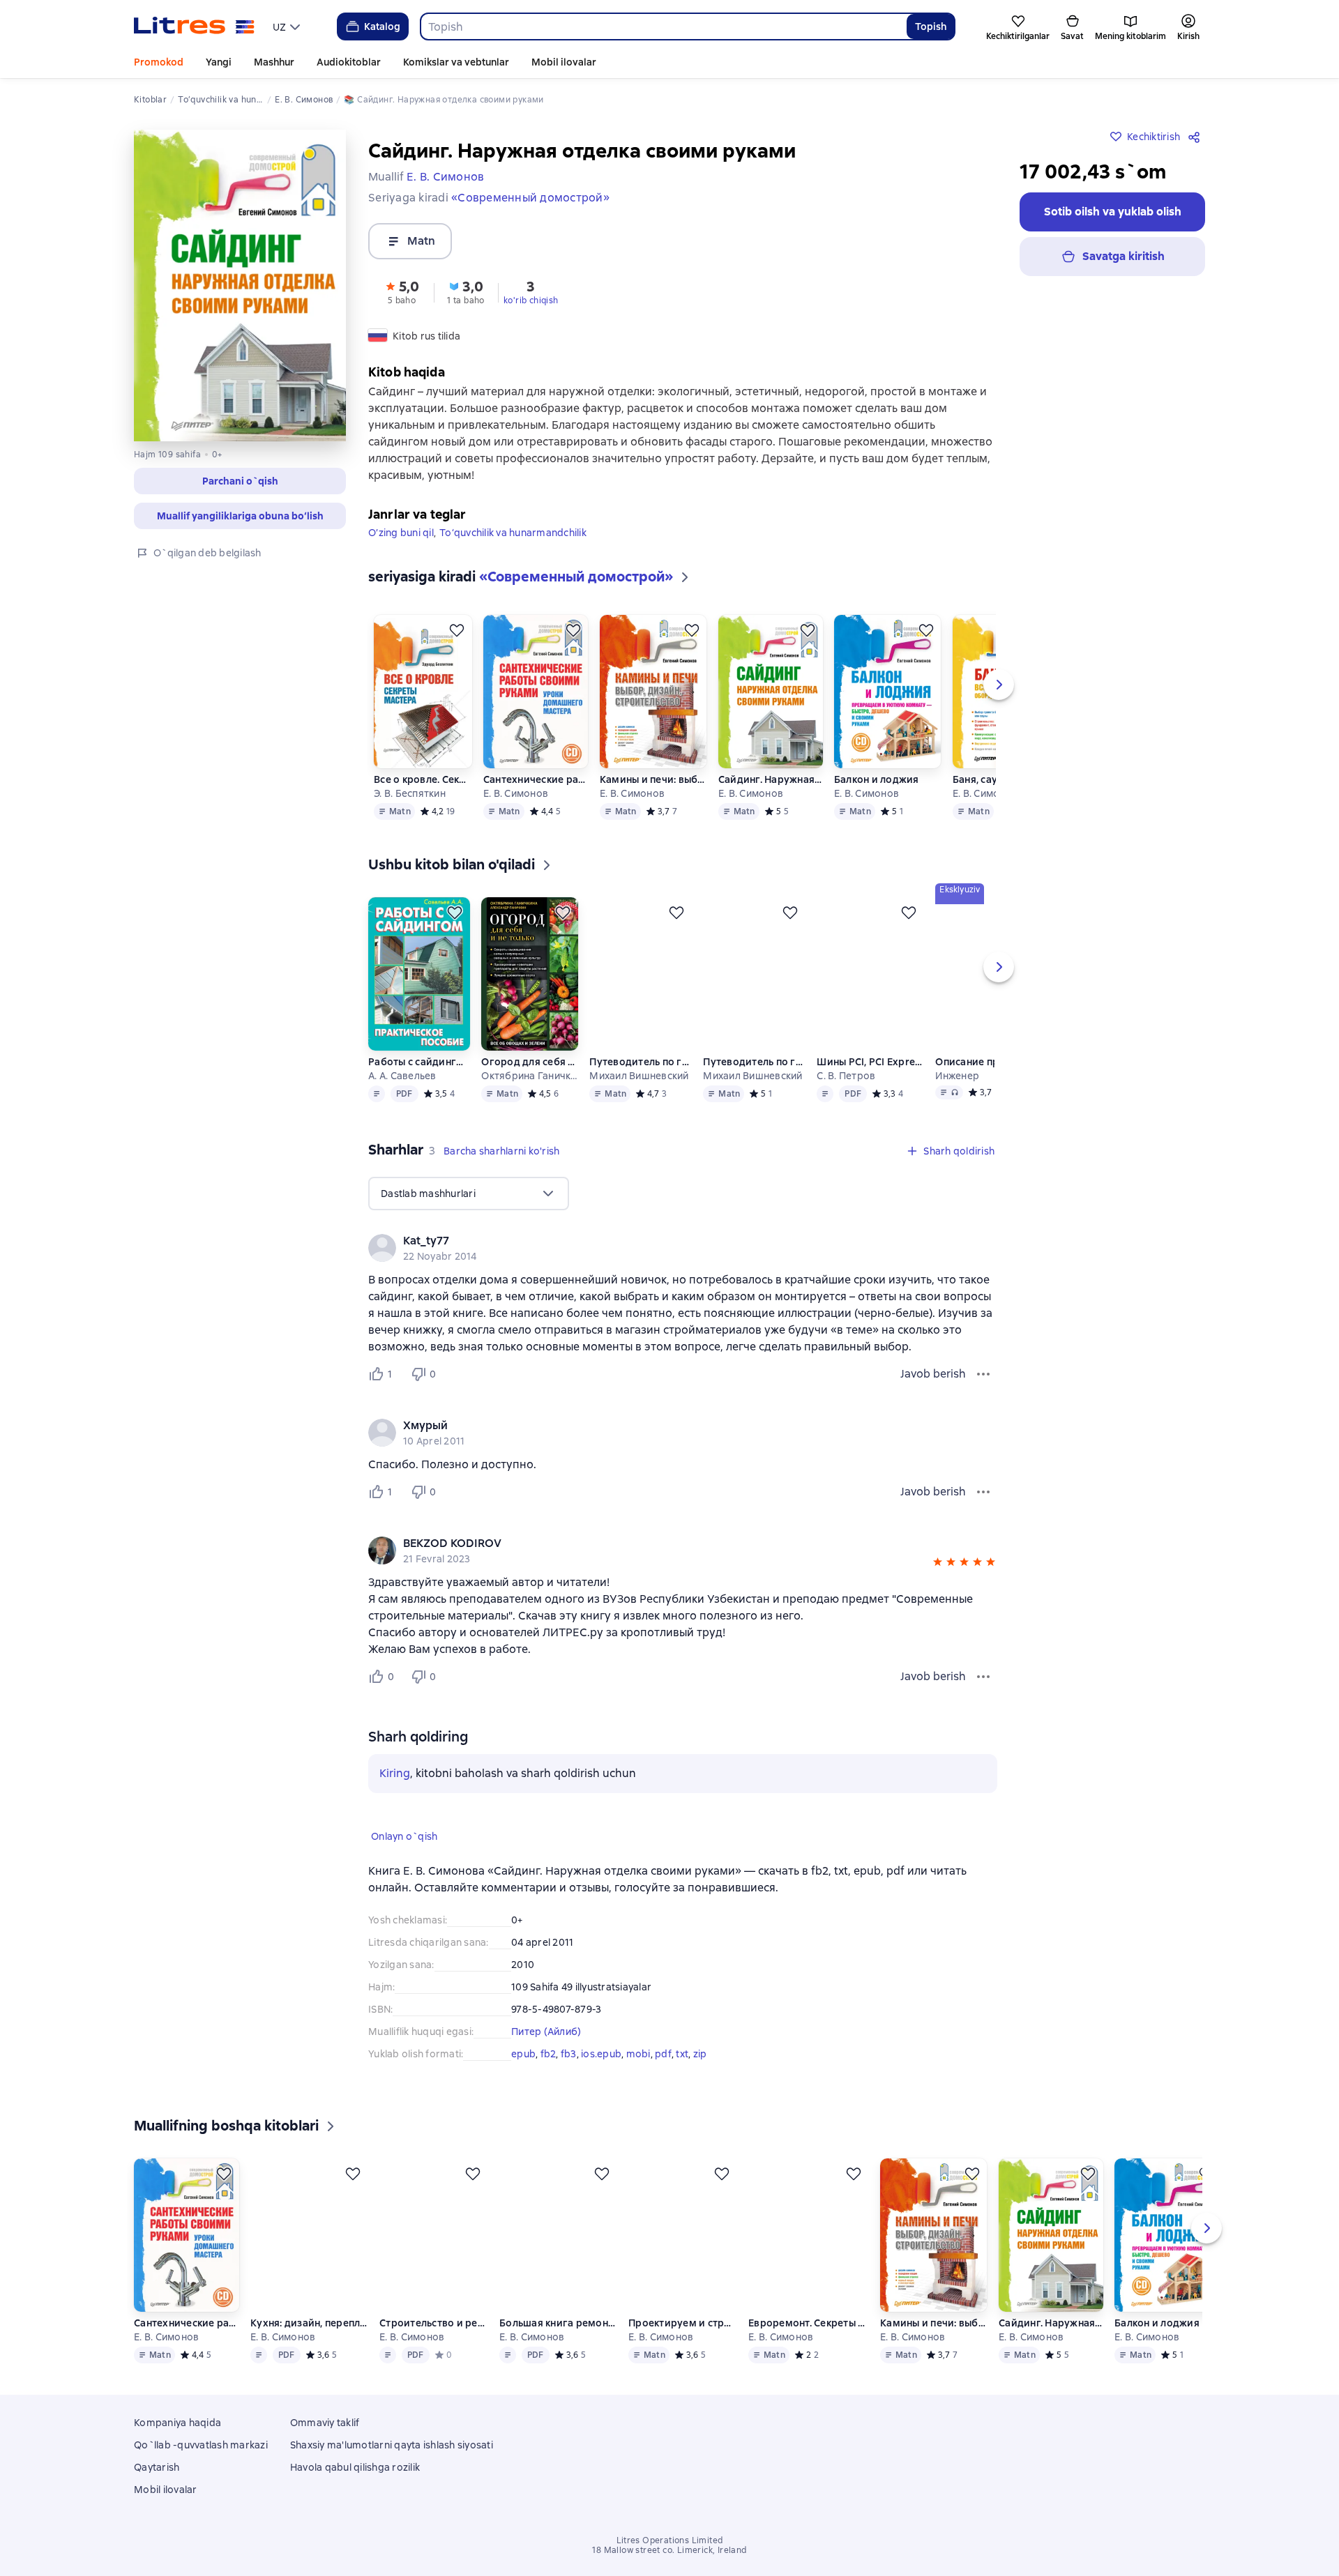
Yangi (219, 62)
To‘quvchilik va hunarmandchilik (513, 555)
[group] (683, 1270)
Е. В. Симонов (516, 816)
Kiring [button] (395, 1796)
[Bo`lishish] (1197, 137)
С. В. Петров (846, 1098)
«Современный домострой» (530, 198)
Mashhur (274, 62)
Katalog (382, 26)
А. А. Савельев (402, 1098)
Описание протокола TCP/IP (989, 1084)
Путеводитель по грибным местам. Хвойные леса (641, 1084)
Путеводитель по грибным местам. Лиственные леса (754, 1084)
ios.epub (601, 2076)
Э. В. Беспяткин (410, 816)
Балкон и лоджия (877, 802)
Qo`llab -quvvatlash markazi (201, 2485)
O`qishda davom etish (1234, 2501)
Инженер (957, 1098)
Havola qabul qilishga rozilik (355, 2508)
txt (682, 2076)
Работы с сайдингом (419, 1084)
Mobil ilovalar (564, 62)
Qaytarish (157, 2508)
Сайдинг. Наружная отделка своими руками (770, 802)
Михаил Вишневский (639, 1098)
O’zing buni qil (401, 555)
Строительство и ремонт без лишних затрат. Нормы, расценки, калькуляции (434, 2365)
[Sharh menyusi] (983, 1396)
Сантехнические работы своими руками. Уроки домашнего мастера (536, 802)
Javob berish (933, 1396)
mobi (638, 2076)
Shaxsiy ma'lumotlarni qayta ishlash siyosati (392, 2485)
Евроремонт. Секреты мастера (811, 2365)
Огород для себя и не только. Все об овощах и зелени (529, 1084)
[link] (663, 1263)
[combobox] (663, 26)
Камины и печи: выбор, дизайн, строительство (653, 802)
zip (700, 2076)
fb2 (549, 2076)
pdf (663, 2076)
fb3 (569, 2076)
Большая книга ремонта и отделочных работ (559, 2365)
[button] (240, 481)
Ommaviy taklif (325, 2463)
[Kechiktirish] (457, 653)
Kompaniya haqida (177, 2463)
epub (523, 2076)
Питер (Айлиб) (546, 2054)
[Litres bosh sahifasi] (194, 26)
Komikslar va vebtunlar (456, 62)
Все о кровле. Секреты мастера (423, 802)
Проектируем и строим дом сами (684, 2365)
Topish (931, 26)
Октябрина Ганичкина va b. (529, 1098)
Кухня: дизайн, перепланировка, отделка (309, 2365)
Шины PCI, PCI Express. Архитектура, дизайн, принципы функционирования (870, 1084)
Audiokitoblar (349, 62)
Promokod (159, 62)
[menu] (288, 26)
